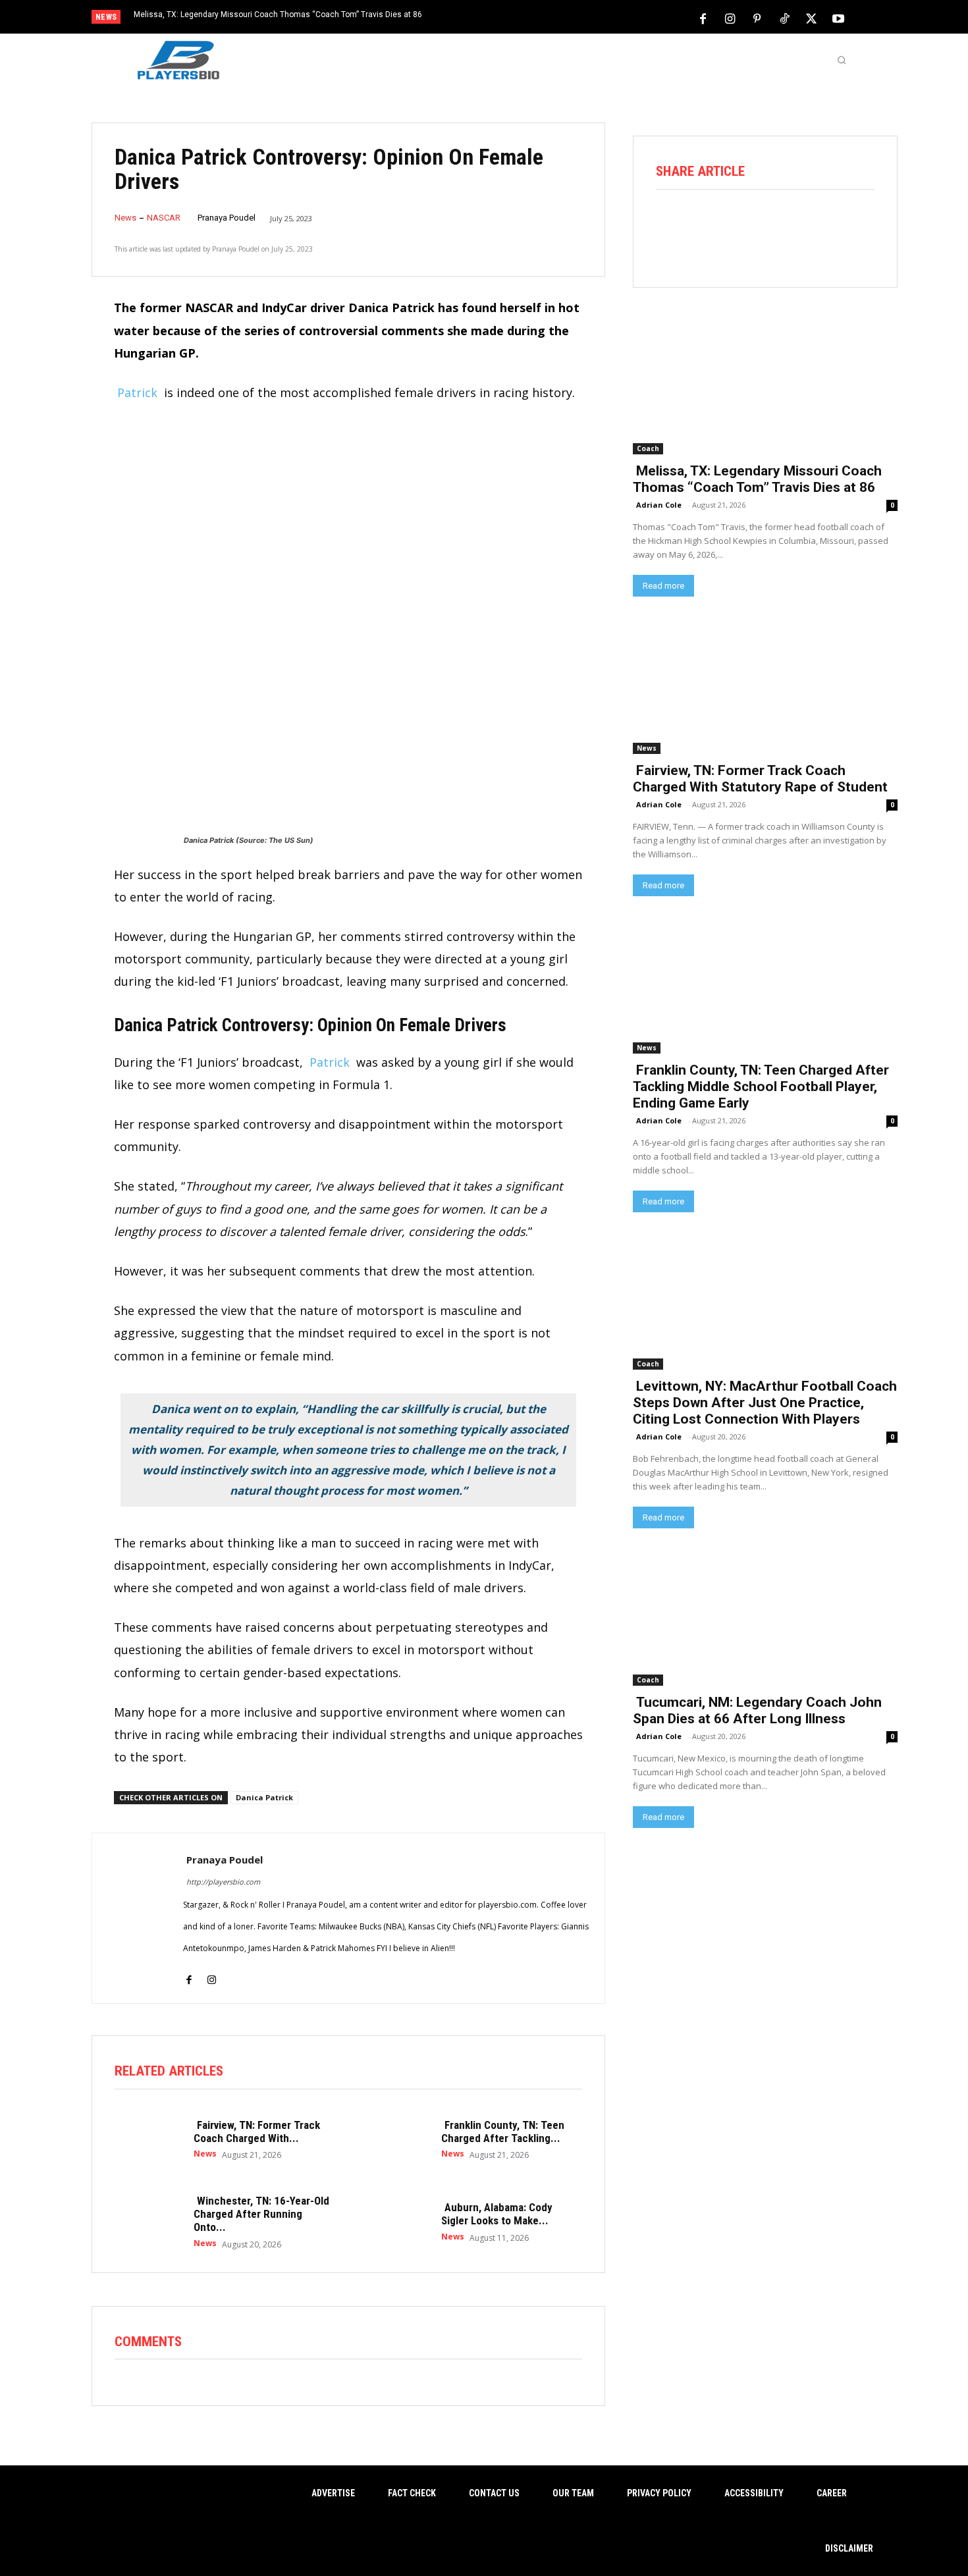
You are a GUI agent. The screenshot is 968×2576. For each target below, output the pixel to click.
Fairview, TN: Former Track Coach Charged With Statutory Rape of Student (760, 779)
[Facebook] (703, 18)
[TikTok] (784, 18)
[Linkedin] (820, 225)
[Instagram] (730, 18)
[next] (528, 18)
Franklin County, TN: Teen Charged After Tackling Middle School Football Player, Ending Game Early (761, 1087)
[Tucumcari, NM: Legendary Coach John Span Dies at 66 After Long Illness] (765, 1619)
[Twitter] (811, 18)
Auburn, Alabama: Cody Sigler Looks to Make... (497, 2214)
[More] (857, 225)
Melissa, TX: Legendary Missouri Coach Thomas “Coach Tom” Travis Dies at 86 (278, 14)
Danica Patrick (264, 1797)
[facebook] (189, 1971)
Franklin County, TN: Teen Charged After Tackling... (503, 2132)
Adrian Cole (659, 505)
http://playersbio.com (223, 1882)
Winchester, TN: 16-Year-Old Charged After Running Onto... (261, 2214)
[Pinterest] (757, 18)
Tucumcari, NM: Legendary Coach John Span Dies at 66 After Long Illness (757, 1710)
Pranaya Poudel (227, 218)
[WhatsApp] (783, 225)
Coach (648, 448)
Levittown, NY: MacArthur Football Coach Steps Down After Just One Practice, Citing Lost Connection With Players (765, 1403)
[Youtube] (838, 18)
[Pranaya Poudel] (138, 1918)
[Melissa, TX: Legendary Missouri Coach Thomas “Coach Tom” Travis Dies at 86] (765, 388)
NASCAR (164, 218)
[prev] (507, 18)
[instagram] (212, 1971)
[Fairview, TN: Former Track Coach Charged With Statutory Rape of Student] (148, 2139)
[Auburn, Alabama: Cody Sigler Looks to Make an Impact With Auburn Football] (395, 2221)
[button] (842, 60)
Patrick (137, 392)
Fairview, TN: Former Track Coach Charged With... (257, 2132)
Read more (663, 586)
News (125, 218)
